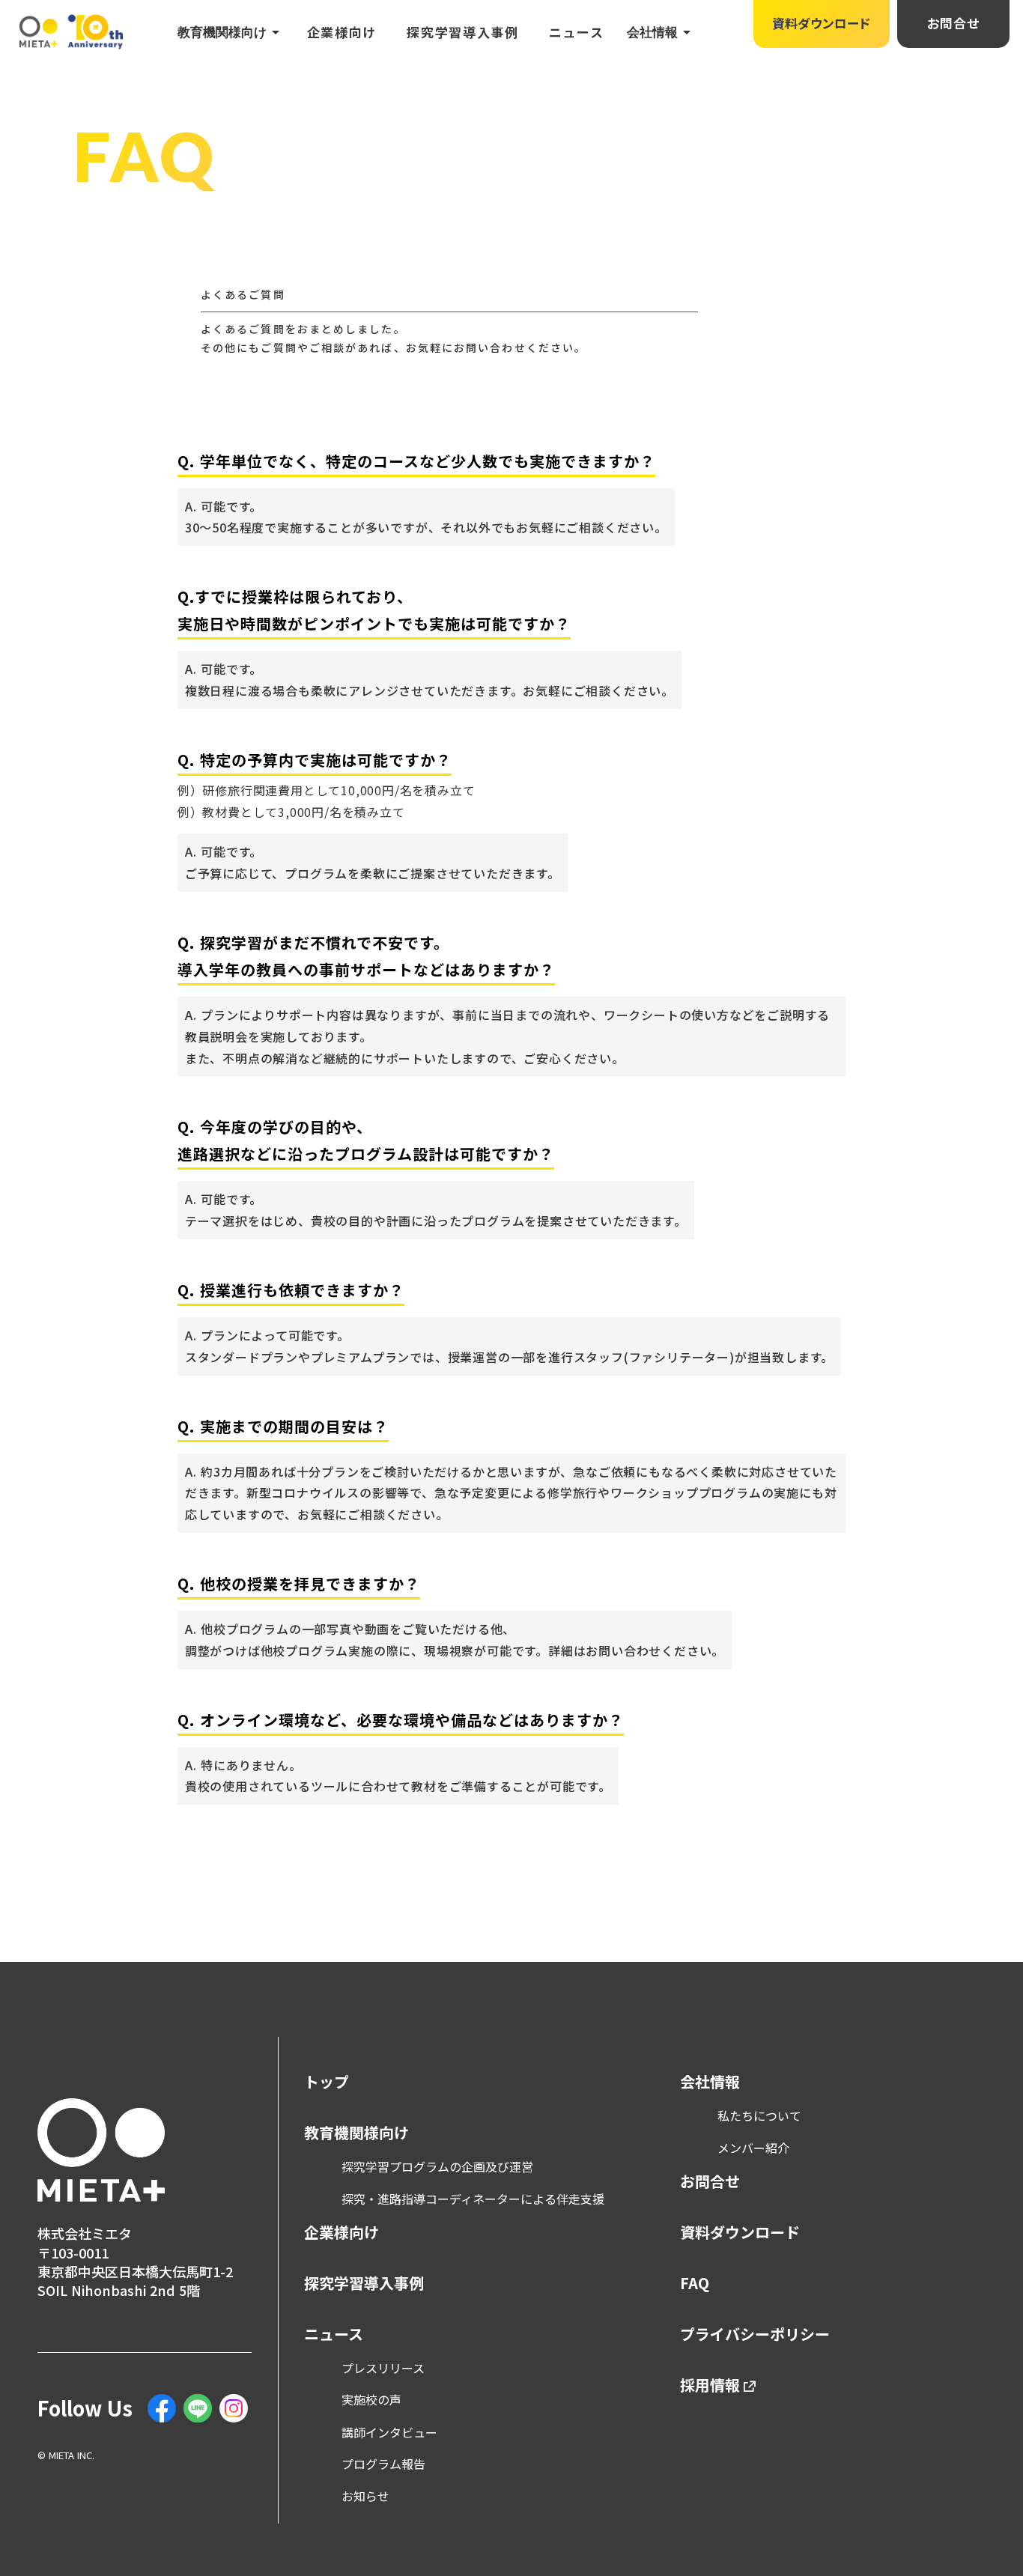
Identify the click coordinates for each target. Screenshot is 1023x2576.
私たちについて (759, 2115)
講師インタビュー (389, 2432)
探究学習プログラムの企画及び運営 (437, 2166)
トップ (327, 2082)
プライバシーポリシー (755, 2334)
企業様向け (342, 32)
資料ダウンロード (740, 2232)
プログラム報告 (383, 2464)
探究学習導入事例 (463, 32)
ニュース (577, 32)
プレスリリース (383, 2368)
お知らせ (365, 2496)
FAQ (695, 2283)
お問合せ (710, 2181)
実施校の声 (371, 2399)
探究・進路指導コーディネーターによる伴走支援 (473, 2199)
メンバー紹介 (753, 2148)
